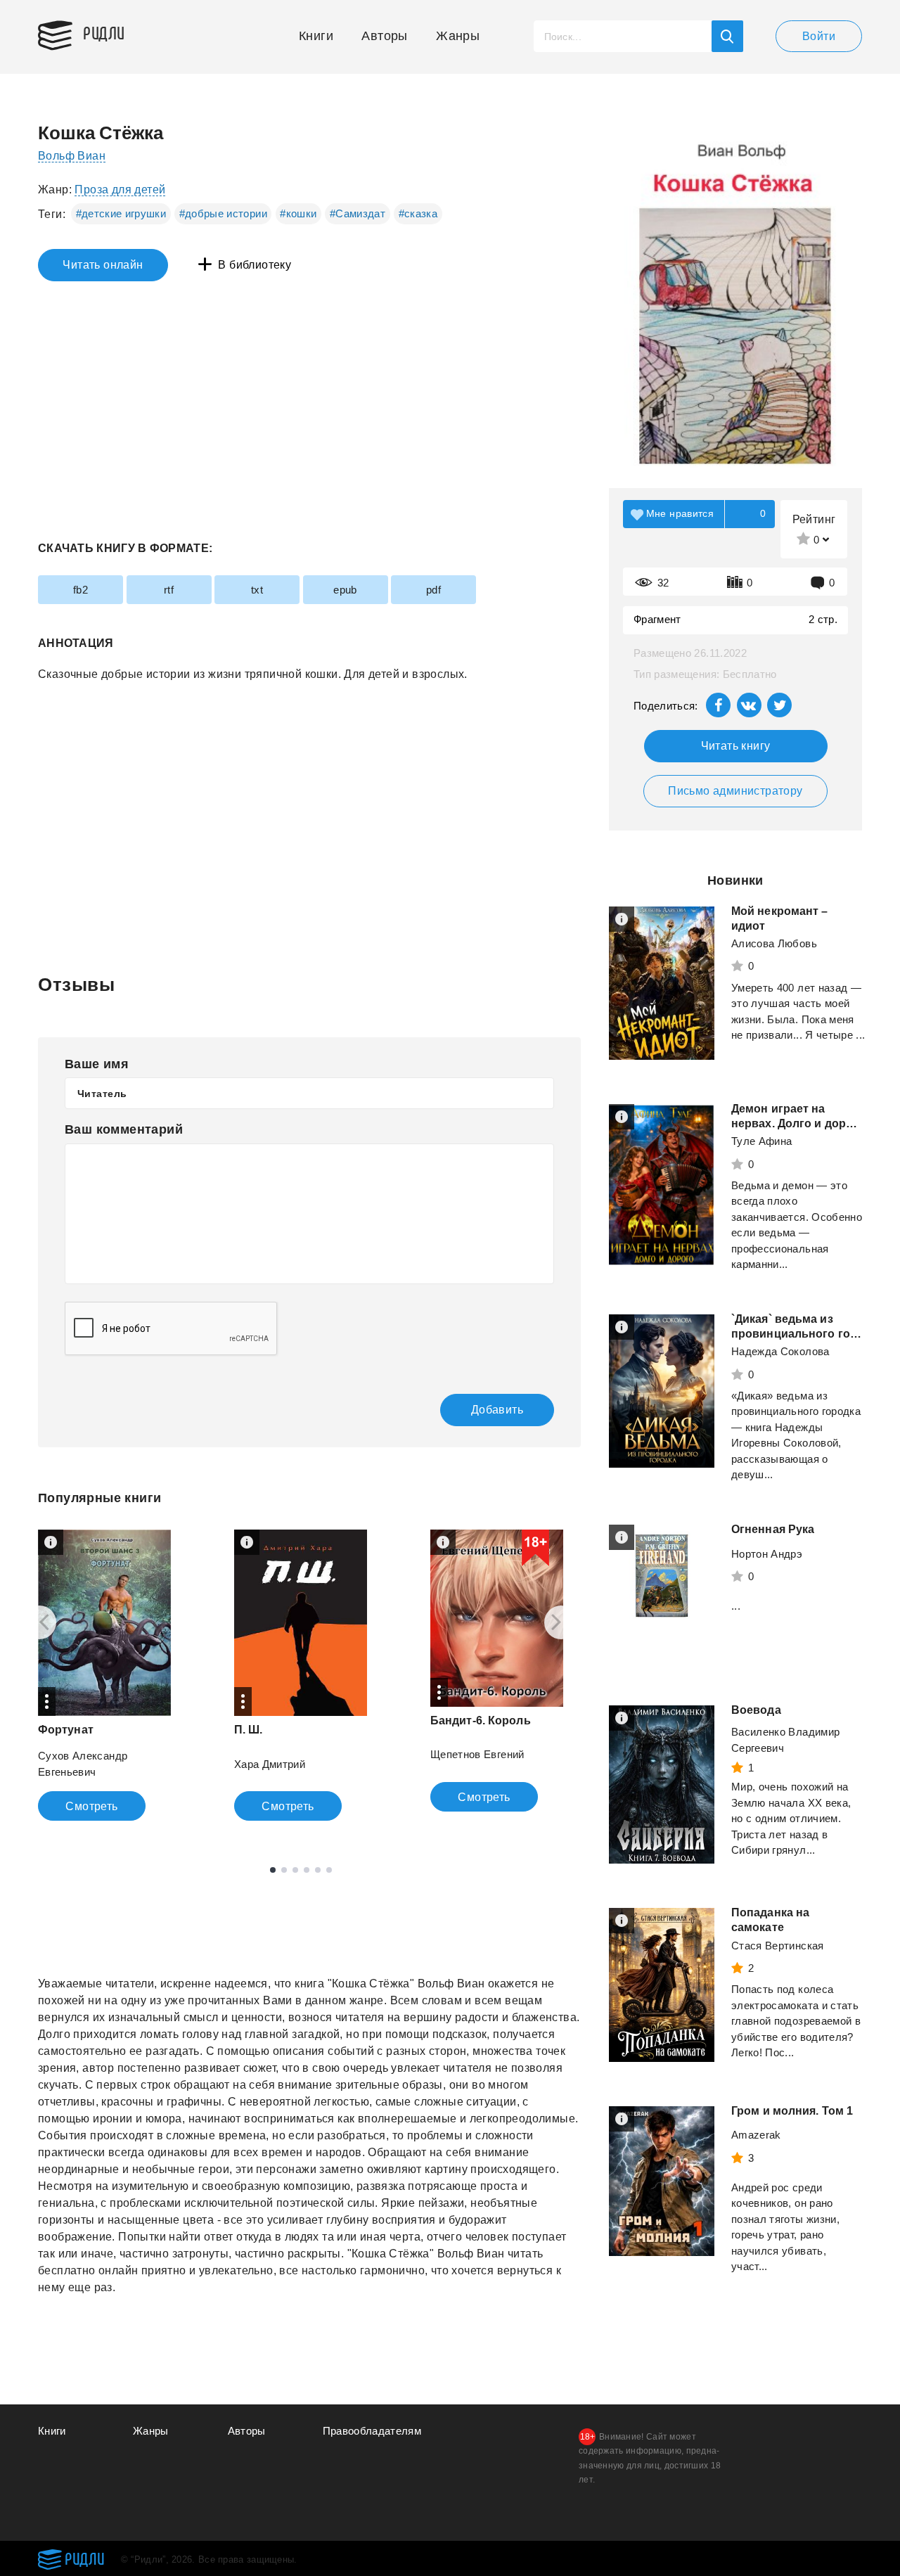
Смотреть (91, 1806)
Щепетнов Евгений (477, 1754)
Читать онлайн (103, 265)
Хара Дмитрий (270, 1764)
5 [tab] (318, 1870)
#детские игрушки (121, 213)
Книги (316, 36)
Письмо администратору (735, 791)
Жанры (458, 36)
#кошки (298, 213)
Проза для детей (120, 190)
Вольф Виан (72, 156)
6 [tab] (329, 1870)
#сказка (418, 213)
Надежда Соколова (780, 1351)
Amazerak (756, 2135)
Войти (819, 36)
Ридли (104, 32)
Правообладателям (372, 2431)
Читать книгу (736, 746)
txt (257, 590)
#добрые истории (223, 213)
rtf (169, 590)
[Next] (561, 1622)
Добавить (497, 1410)
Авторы (384, 36)
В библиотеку (255, 265)
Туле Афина (762, 1141)
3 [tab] (295, 1870)
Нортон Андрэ (767, 1554)
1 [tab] (273, 1870)
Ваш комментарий (124, 1129)
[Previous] (39, 1622)
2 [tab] (284, 1870)
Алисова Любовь (774, 943)
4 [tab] (307, 1870)
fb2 (81, 590)
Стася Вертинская (778, 1946)
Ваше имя (97, 1064)
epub (345, 590)
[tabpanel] (104, 1675)
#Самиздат (358, 213)
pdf (433, 590)
